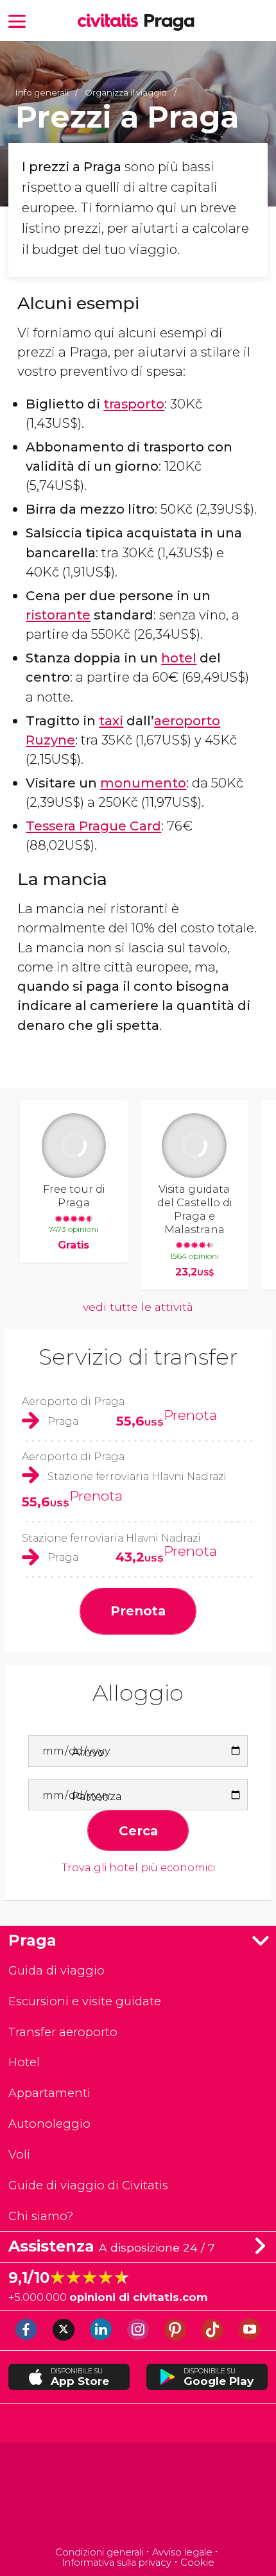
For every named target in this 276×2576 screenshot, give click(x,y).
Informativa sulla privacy (116, 2563)
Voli (19, 2154)
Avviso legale (182, 2552)
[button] (17, 20)
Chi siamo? (41, 2216)
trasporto (134, 404)
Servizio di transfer (138, 1357)
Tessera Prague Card (93, 826)
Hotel (24, 2062)
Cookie (197, 2563)
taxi (111, 720)
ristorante (58, 615)
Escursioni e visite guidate (85, 2001)
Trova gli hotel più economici (138, 1868)
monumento (143, 783)
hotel (179, 658)
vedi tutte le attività (138, 1307)
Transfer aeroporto (63, 2032)
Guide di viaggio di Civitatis (88, 2185)
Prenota (190, 1415)
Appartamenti (49, 2093)
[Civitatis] (138, 2496)
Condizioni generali (99, 2552)
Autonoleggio (49, 2124)
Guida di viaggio (56, 1970)
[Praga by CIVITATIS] (111, 21)
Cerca (138, 1831)
